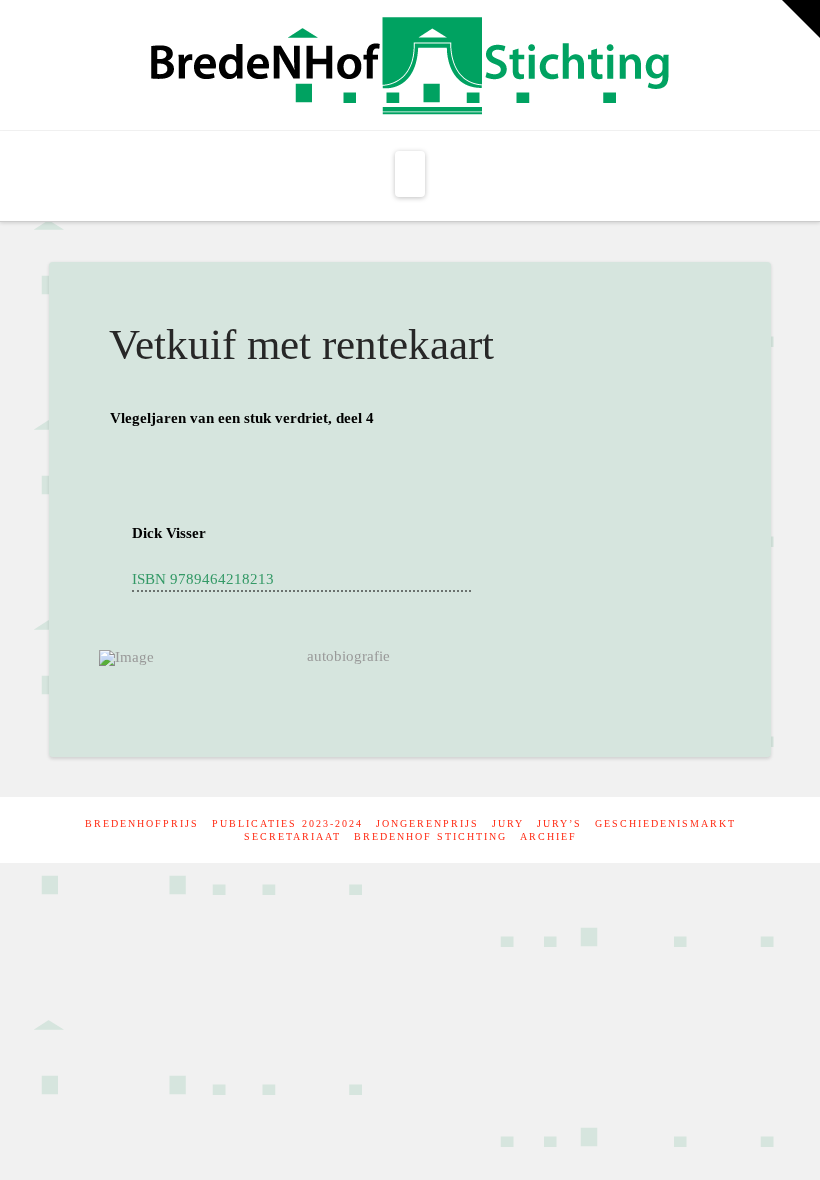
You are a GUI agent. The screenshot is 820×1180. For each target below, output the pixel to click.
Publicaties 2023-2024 (287, 823)
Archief (548, 836)
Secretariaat (292, 836)
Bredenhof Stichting (430, 836)
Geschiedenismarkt (665, 823)
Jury (508, 823)
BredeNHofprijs (142, 823)
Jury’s (559, 823)
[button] (410, 174)
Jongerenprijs (427, 823)
